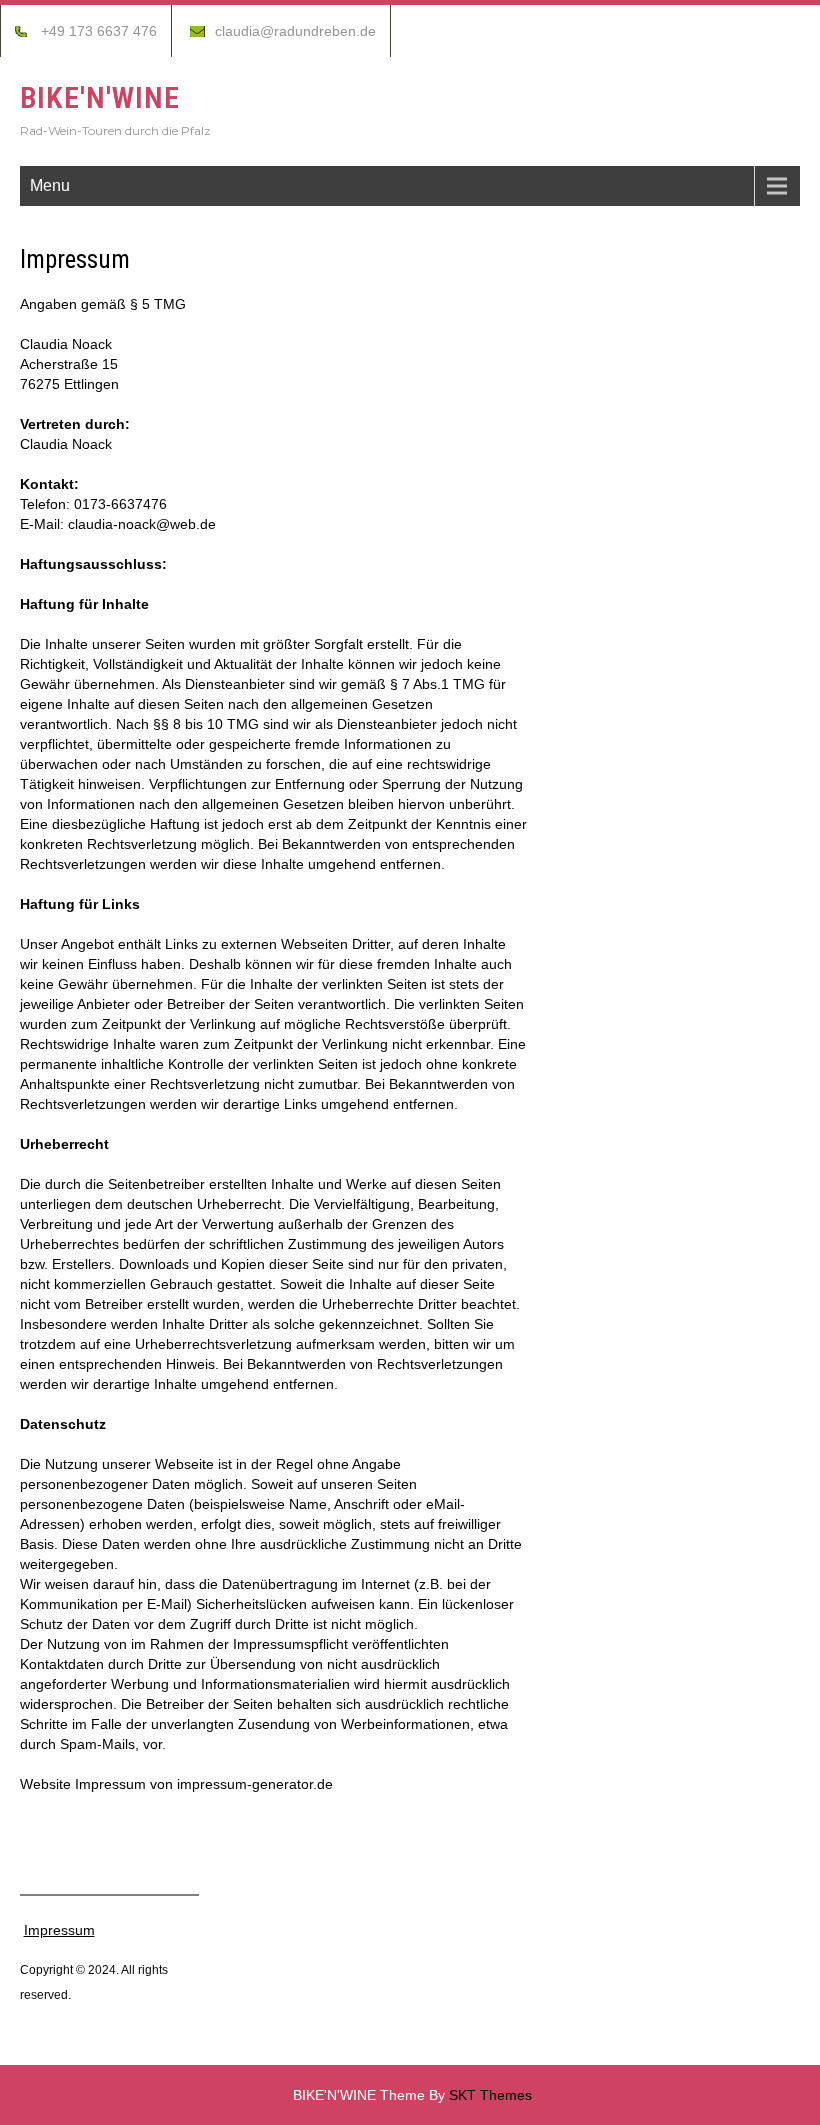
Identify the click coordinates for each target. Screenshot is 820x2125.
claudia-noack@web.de (142, 524)
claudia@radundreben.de (295, 31)
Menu (50, 185)
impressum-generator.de (255, 1784)
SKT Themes (490, 2095)
